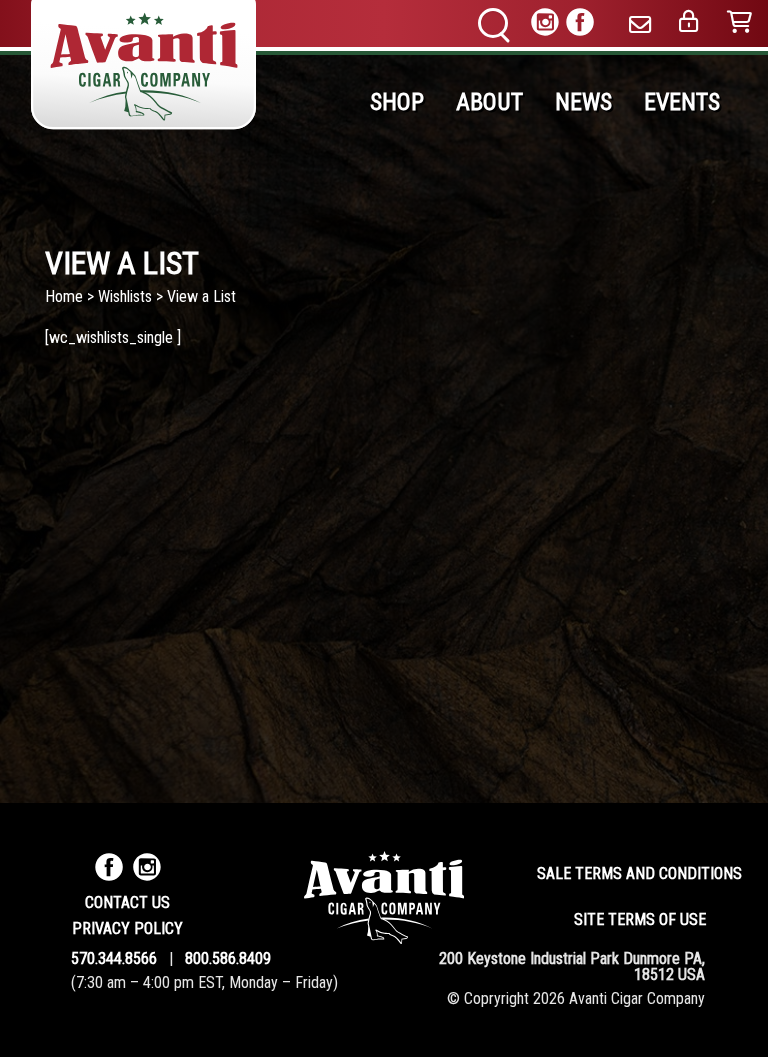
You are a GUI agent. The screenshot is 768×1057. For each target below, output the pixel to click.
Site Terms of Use (640, 919)
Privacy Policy (127, 928)
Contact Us (127, 902)
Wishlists (125, 296)
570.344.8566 (114, 958)
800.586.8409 (228, 958)
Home (64, 296)
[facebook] (580, 25)
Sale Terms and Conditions (639, 873)
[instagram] (545, 25)
